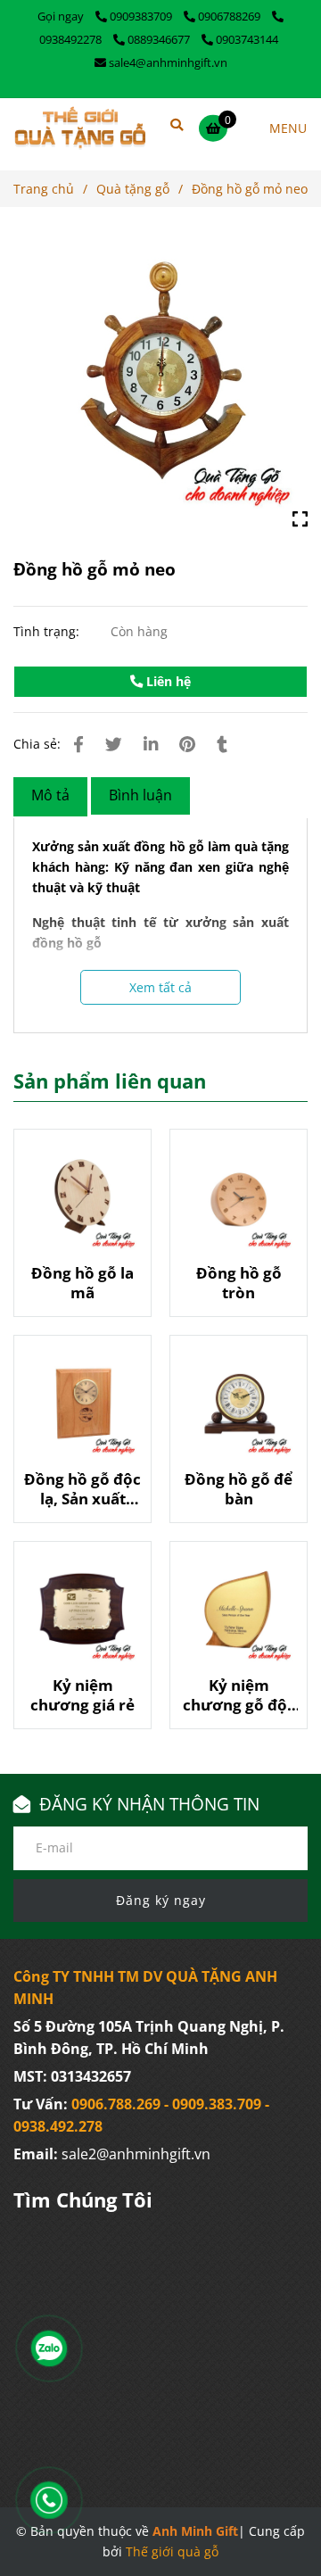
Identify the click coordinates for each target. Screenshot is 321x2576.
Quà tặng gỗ (133, 189)
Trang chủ (44, 189)
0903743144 (247, 39)
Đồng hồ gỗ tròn (239, 1283)
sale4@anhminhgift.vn (168, 62)
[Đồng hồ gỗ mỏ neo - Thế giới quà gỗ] (160, 381)
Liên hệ (167, 681)
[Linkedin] (151, 744)
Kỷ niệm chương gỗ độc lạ (239, 1695)
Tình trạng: (48, 631)
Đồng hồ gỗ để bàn (239, 1489)
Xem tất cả (160, 987)
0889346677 (160, 39)
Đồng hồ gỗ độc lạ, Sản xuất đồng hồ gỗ (82, 1489)
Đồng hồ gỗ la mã (82, 1283)
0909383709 (142, 16)
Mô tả (50, 795)
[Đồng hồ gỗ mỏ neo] (80, 128)
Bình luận (140, 795)
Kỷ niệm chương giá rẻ (82, 1695)
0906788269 (230, 16)
